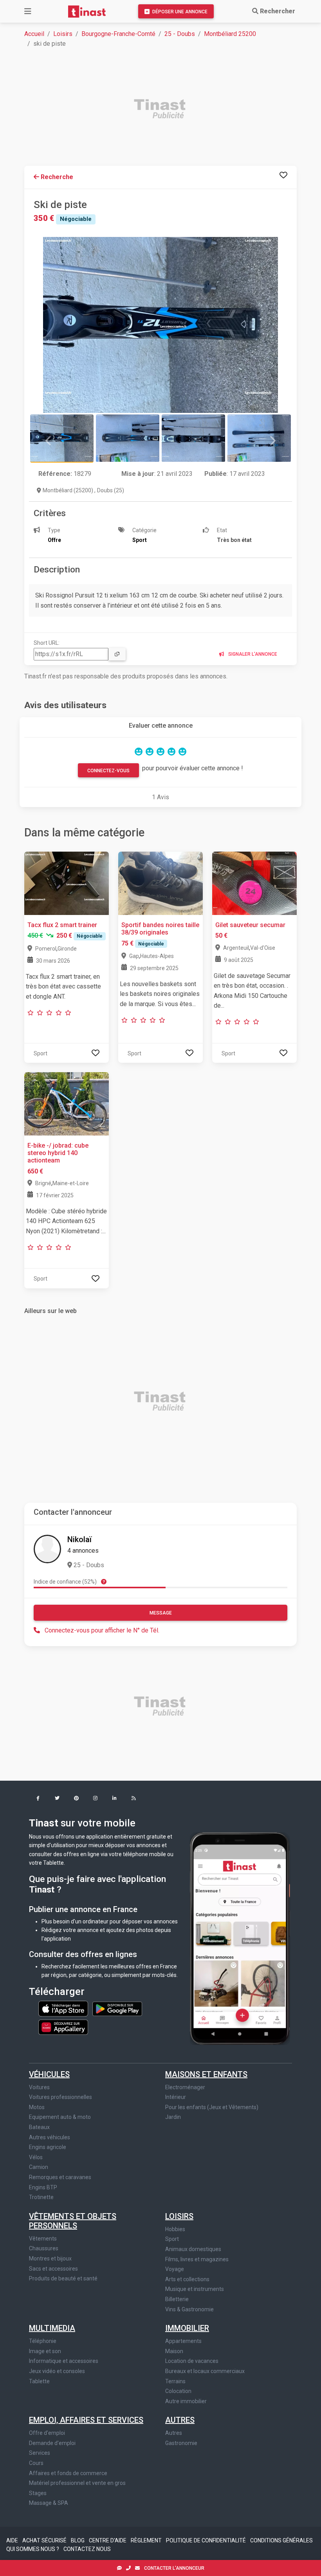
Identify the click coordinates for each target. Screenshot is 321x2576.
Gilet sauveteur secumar (250, 925)
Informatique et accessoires (64, 2361)
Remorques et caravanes (60, 2177)
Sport (172, 2239)
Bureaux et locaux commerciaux (205, 2371)
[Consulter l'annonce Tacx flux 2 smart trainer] (67, 883)
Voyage (175, 2269)
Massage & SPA (49, 2503)
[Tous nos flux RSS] (134, 1799)
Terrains (175, 2381)
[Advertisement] (165, 110)
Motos (37, 2107)
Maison (174, 2351)
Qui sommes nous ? (33, 2549)
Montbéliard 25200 (230, 34)
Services (40, 2453)
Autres (180, 2420)
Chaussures (44, 2248)
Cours (36, 2463)
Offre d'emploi (47, 2433)
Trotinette (41, 2197)
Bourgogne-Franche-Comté (118, 34)
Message (161, 1613)
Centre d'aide (108, 2540)
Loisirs (63, 34)
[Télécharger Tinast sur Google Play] (117, 2008)
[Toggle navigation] (28, 11)
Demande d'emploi (52, 2443)
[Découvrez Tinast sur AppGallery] (63, 2025)
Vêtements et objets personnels (73, 2221)
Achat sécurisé (45, 2540)
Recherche (56, 177)
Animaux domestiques (193, 2249)
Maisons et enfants (206, 2074)
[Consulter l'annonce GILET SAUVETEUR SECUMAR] (254, 883)
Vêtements (43, 2239)
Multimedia (52, 2328)
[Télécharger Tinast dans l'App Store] (64, 2008)
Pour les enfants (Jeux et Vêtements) (212, 2107)
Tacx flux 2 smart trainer (62, 925)
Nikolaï (79, 1539)
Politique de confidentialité (206, 2540)
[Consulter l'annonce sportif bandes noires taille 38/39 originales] (160, 883)
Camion (39, 2167)
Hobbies (175, 2229)
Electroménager (185, 2087)
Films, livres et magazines (197, 2259)
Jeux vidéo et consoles (57, 2371)
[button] (38, 1799)
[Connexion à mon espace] (283, 175)
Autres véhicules (50, 2137)
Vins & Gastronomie (189, 2309)
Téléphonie (43, 2341)
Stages (38, 2493)
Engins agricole (48, 2147)
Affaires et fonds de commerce (68, 2473)
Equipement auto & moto (60, 2117)
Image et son (45, 2351)
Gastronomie (181, 2443)
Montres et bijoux (50, 2258)
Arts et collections (187, 2279)
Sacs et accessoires (53, 2269)
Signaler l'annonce (252, 654)
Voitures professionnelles (60, 2097)
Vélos (36, 2157)
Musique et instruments (195, 2289)
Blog (78, 2540)
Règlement (147, 2540)
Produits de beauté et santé (63, 2278)
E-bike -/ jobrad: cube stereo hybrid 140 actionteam (58, 1153)
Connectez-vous (108, 771)
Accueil (34, 34)
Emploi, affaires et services (86, 2420)
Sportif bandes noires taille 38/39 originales (160, 929)
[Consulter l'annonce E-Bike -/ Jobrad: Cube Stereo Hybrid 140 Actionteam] (67, 1103)
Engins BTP (43, 2187)
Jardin (173, 2117)
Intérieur (176, 2097)
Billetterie (177, 2299)
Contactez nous (87, 2549)
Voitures (39, 2087)
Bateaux (39, 2127)
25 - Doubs (180, 34)
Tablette (39, 2381)
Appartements (183, 2341)
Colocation (178, 2391)
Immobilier (187, 2328)
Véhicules (49, 2074)
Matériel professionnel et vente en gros (77, 2483)
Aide (13, 2540)
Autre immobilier (186, 2401)
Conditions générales (281, 2540)
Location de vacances (192, 2361)
